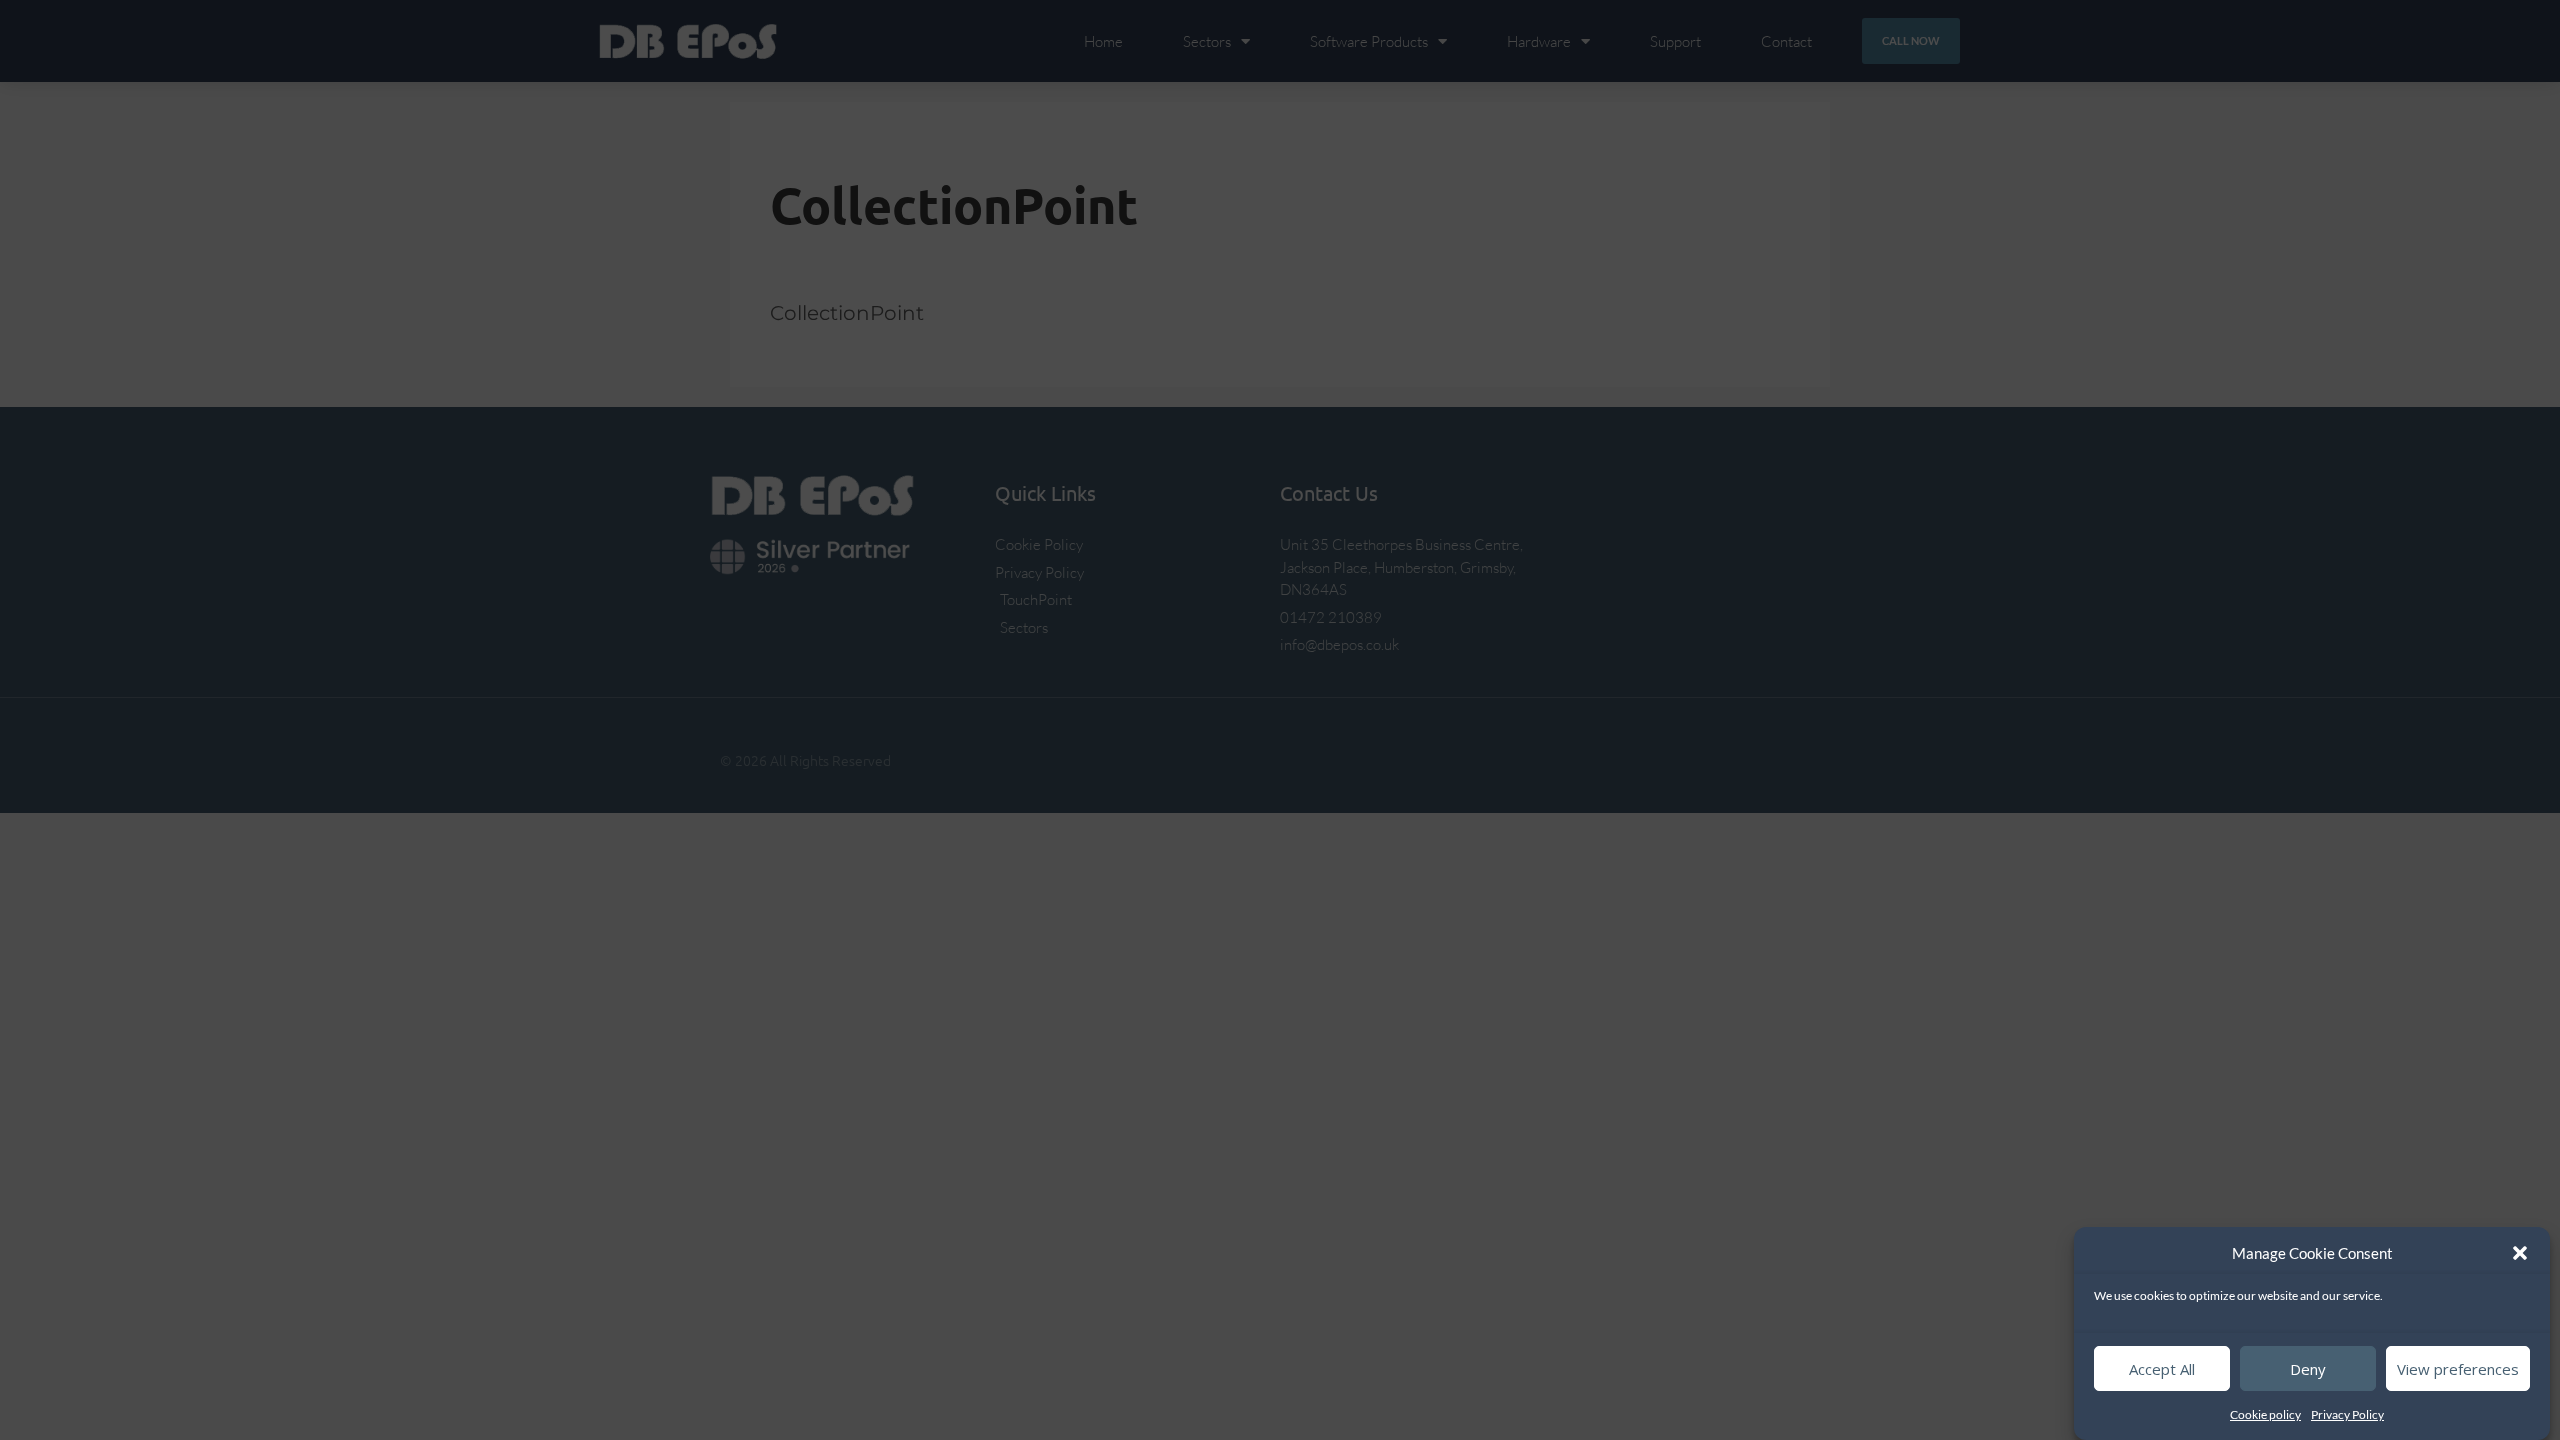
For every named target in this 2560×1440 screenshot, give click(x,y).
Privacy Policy (2347, 1414)
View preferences (2458, 1369)
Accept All (2162, 1369)
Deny (2308, 1369)
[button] (2520, 1253)
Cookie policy (2265, 1414)
